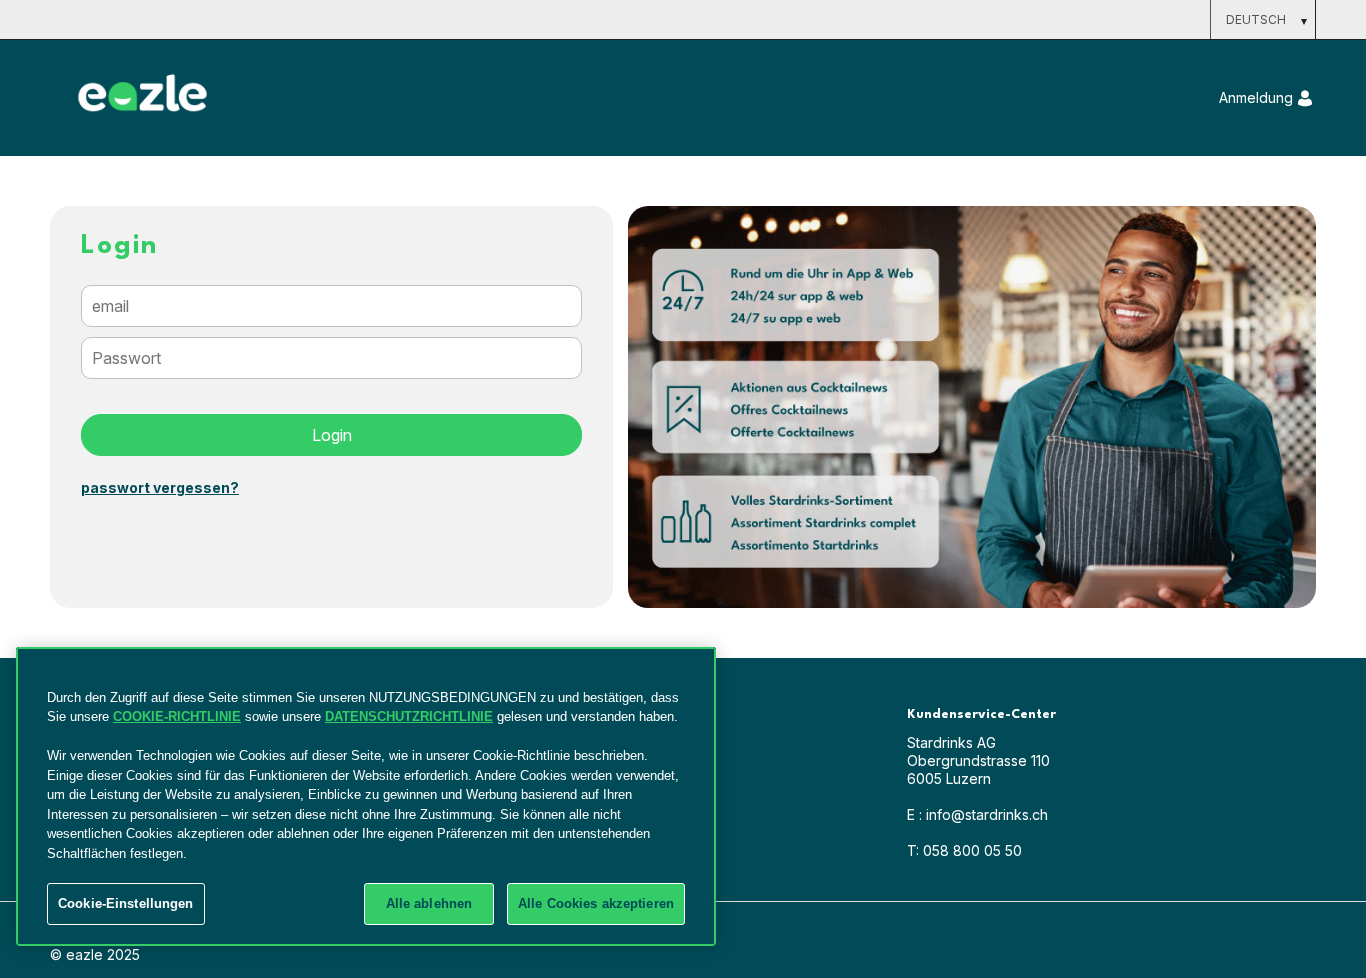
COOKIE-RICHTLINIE (177, 716)
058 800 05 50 (964, 850)
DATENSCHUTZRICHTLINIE (409, 716)
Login (332, 435)
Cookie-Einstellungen (126, 903)
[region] (366, 796)
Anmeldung (1256, 97)
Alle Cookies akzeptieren (596, 903)
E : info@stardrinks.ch (977, 814)
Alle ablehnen (429, 903)
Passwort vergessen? (160, 488)
